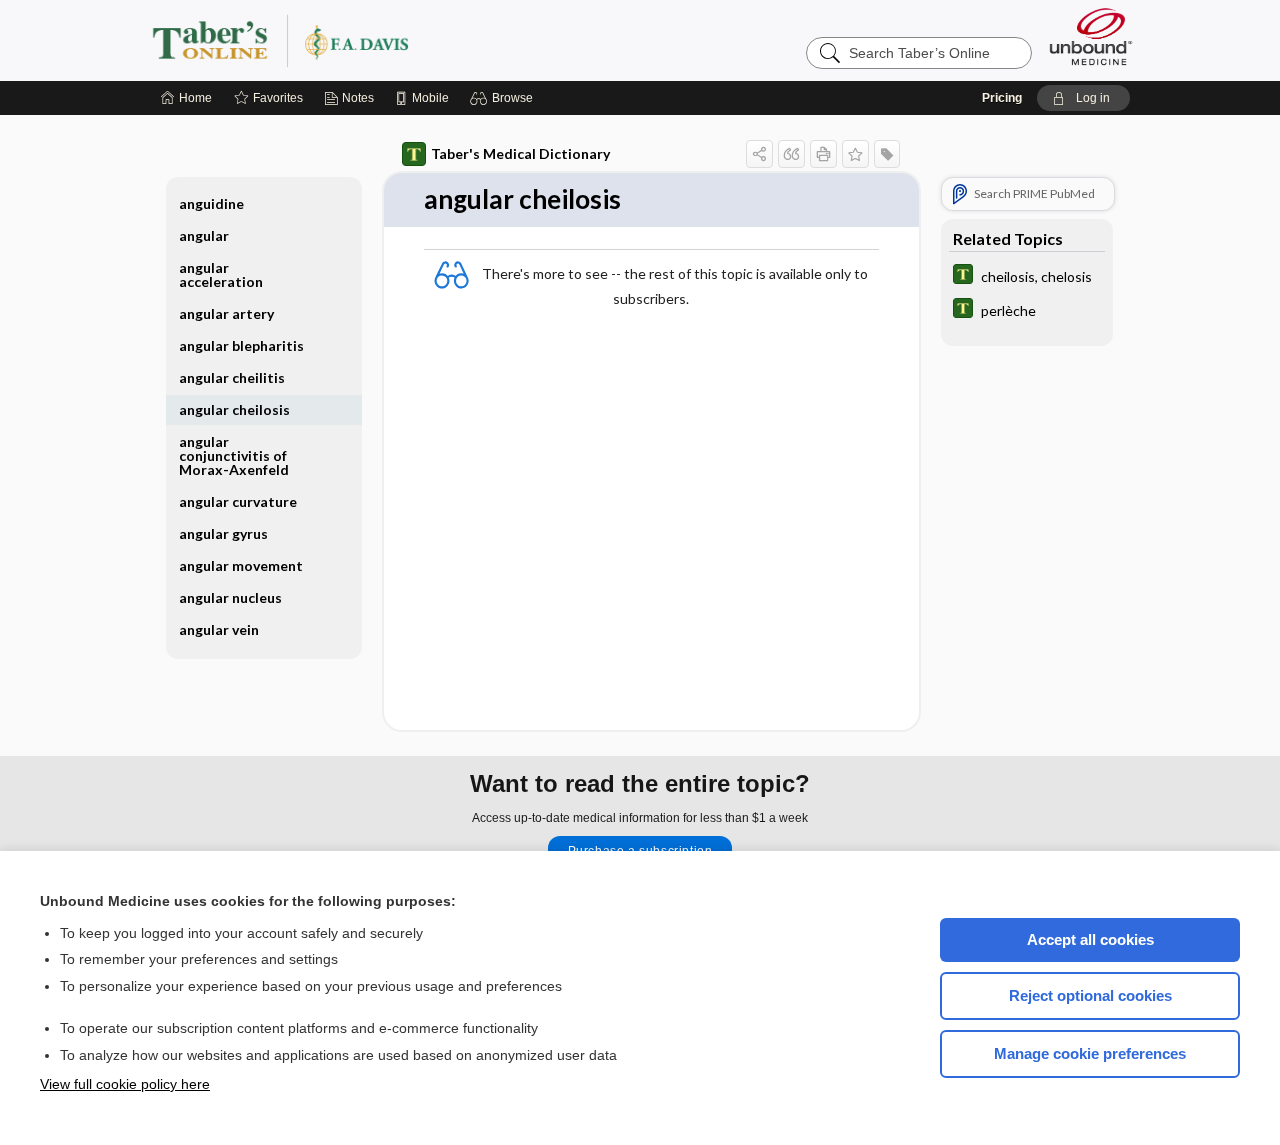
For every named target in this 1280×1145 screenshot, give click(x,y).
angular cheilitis (232, 377)
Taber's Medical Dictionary (520, 153)
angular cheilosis (234, 409)
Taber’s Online (400, 40)
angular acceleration (221, 274)
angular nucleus (230, 597)
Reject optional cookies (1090, 995)
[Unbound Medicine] (1091, 36)
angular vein (219, 629)
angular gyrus (223, 533)
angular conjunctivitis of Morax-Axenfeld (234, 455)
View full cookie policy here (125, 1084)
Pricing (1002, 98)
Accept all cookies (1090, 939)
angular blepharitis (241, 345)
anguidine (211, 203)
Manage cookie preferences (1090, 1053)
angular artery (226, 313)
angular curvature (238, 501)
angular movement (241, 565)
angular (204, 235)
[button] (504, 98)
